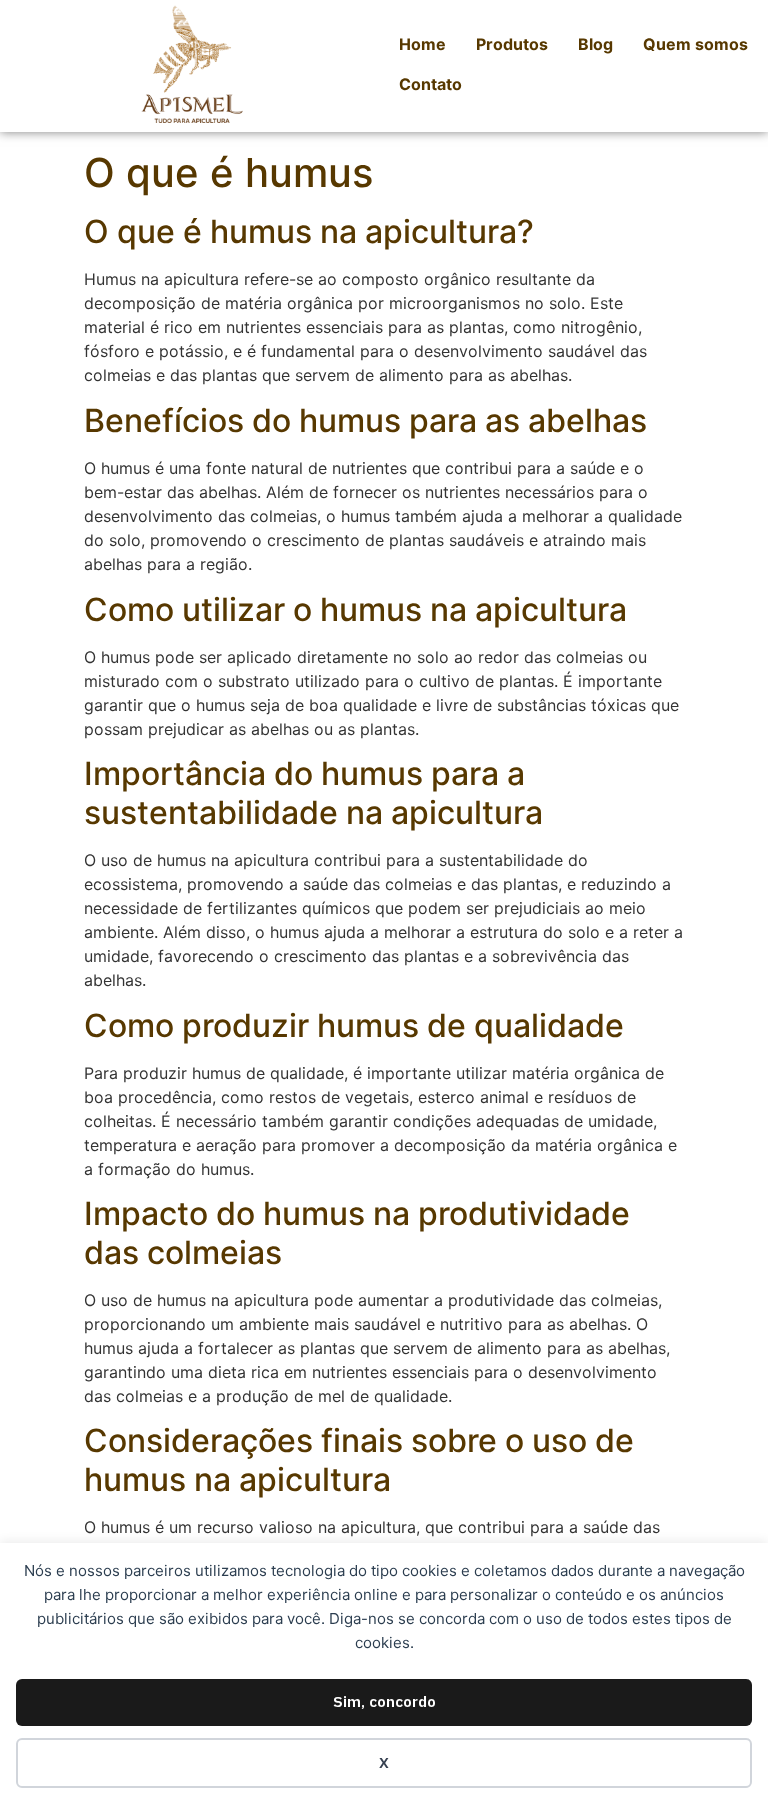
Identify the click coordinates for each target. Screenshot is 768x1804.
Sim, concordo (384, 1701)
